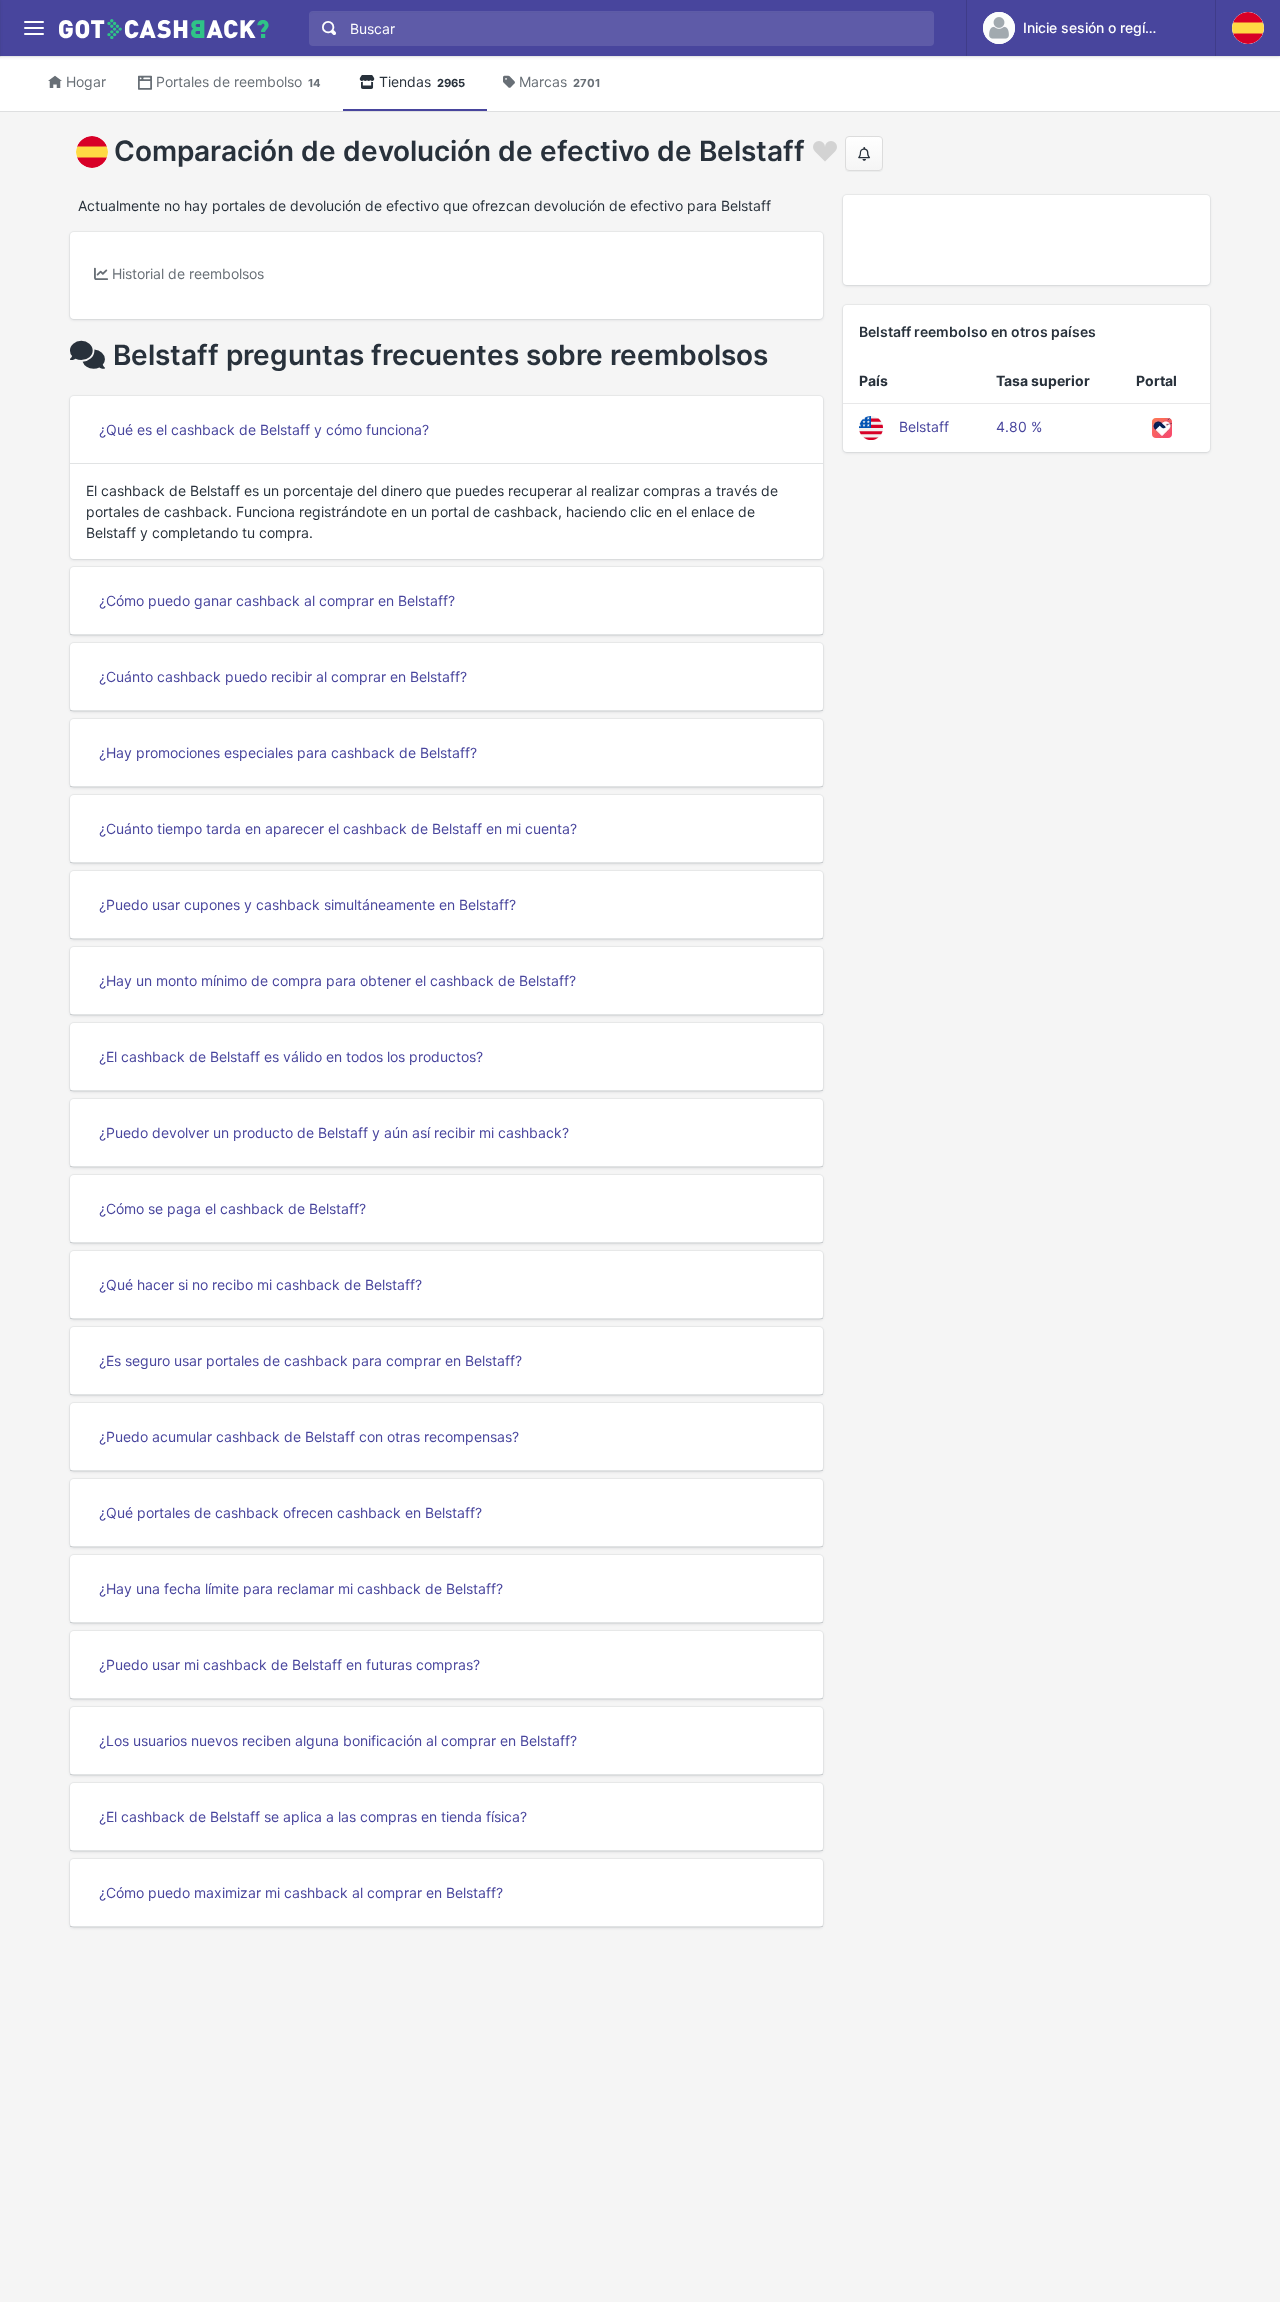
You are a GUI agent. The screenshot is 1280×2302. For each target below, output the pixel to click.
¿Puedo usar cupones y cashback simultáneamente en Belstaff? (307, 904)
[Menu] (33, 28)
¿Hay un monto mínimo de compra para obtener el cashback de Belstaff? (337, 980)
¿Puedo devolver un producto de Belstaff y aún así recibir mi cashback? (334, 1132)
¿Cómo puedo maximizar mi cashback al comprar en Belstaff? (301, 1892)
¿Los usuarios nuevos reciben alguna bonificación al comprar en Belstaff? (338, 1740)
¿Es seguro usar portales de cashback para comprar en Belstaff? (310, 1360)
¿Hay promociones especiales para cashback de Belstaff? (288, 752)
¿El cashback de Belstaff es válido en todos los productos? (291, 1056)
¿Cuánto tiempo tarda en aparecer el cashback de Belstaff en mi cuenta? (338, 828)
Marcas (559, 81)
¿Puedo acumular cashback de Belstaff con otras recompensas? (309, 1436)
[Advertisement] (1026, 240)
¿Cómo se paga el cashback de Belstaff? (232, 1208)
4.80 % (1019, 426)
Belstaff (924, 426)
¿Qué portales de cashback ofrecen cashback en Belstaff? (290, 1512)
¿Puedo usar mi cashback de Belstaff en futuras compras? (289, 1664)
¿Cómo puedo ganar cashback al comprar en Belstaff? (277, 600)
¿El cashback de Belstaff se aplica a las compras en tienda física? (313, 1816)
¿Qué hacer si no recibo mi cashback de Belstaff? (260, 1284)
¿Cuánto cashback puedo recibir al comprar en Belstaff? (283, 676)
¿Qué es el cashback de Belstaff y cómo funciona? (264, 429)
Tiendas (422, 81)
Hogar (86, 81)
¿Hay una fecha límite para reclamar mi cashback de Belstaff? (301, 1588)
